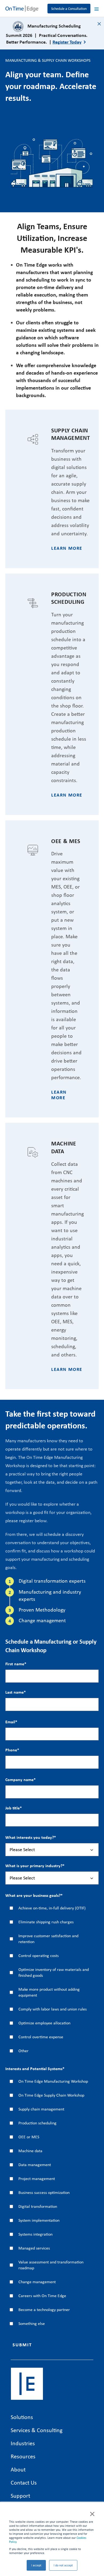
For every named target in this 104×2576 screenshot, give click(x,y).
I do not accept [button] (63, 2565)
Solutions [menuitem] (22, 2417)
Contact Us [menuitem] (24, 2482)
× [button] (92, 2513)
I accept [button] (36, 2565)
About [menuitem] (18, 2469)
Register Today (67, 42)
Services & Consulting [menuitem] (37, 2430)
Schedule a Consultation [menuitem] (69, 9)
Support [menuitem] (20, 2496)
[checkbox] (52, 1979)
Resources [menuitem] (23, 2456)
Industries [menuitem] (23, 2443)
